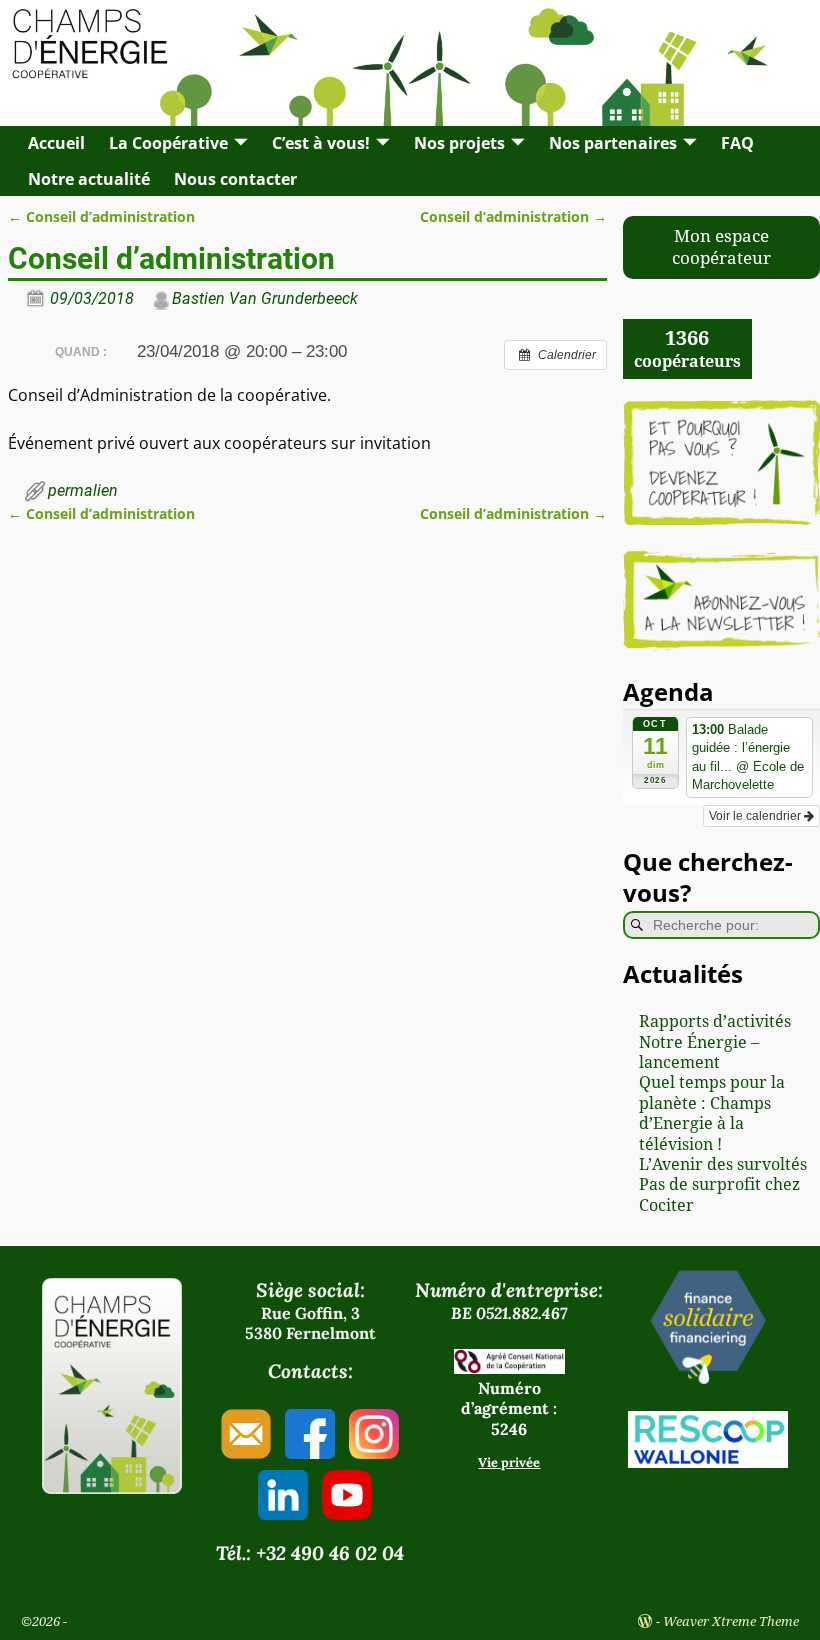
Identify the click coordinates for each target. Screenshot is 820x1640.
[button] (721, 247)
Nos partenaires (613, 143)
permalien (83, 490)
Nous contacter (235, 179)
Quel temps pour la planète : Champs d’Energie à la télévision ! (712, 1113)
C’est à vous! (321, 143)
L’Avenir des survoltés (723, 1164)
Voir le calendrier (756, 816)
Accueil (56, 143)
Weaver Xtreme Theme (731, 1621)
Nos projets (459, 143)
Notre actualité (89, 179)
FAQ (737, 143)
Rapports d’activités (715, 1021)
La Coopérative (168, 143)
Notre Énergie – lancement (699, 1052)
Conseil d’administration (101, 216)
